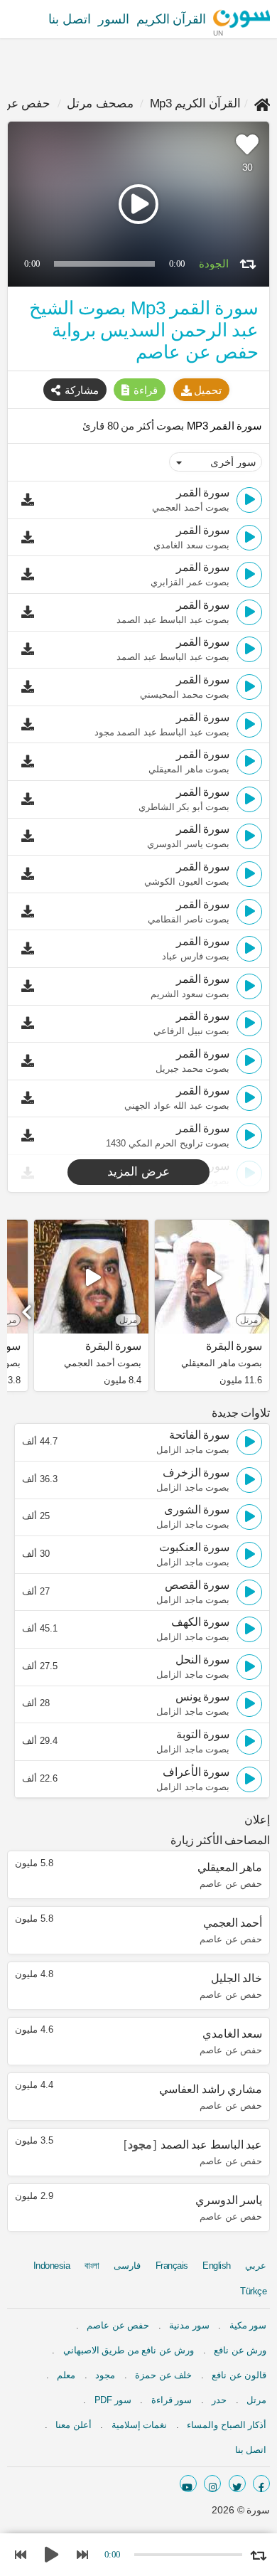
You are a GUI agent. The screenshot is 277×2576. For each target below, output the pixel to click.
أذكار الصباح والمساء (227, 2425)
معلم (66, 2375)
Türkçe (253, 2291)
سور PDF (113, 2400)
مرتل (256, 2400)
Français (172, 2266)
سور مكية (248, 2325)
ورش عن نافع (240, 2350)
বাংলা (92, 2266)
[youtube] (188, 2484)
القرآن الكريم (172, 19)
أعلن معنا (74, 2425)
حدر (219, 2400)
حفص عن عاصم (118, 2325)
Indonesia (52, 2266)
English (217, 2266)
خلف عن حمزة (163, 2375)
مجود (105, 2375)
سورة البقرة (234, 1346)
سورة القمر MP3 (223, 426)
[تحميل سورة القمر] (31, 500)
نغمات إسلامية (140, 2425)
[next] (28, 1307)
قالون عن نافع (239, 2375)
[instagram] (212, 2484)
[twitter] (237, 2484)
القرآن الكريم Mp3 (196, 103)
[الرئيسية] (262, 103)
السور (114, 19)
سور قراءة (172, 2400)
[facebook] (261, 2484)
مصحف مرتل (100, 103)
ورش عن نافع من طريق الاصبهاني (129, 2350)
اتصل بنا (70, 19)
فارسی (127, 2266)
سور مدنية (189, 2325)
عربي (256, 2266)
